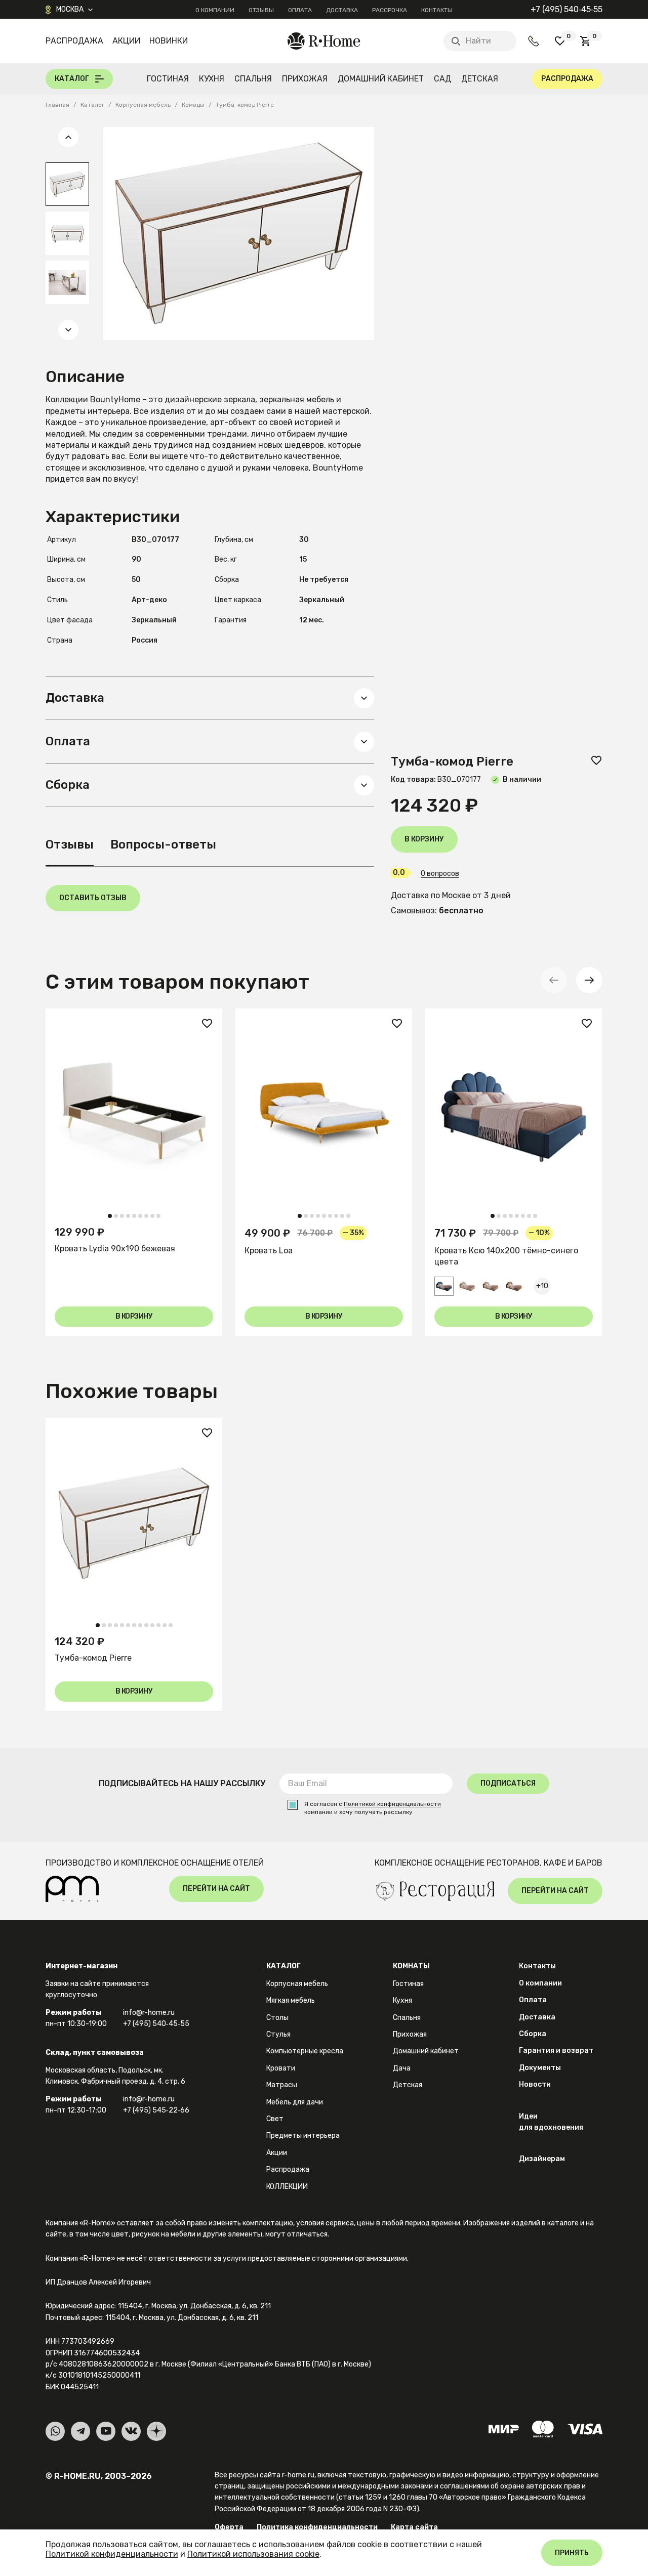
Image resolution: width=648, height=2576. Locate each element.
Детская (480, 79)
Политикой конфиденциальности (392, 1804)
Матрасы (282, 2085)
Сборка (533, 2034)
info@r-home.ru (149, 2013)
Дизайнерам (542, 2159)
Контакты (437, 10)
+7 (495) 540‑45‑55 (566, 9)
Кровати (281, 2068)
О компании (215, 10)
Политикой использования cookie (253, 2554)
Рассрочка (390, 10)
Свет (275, 2119)
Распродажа (74, 41)
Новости (535, 2084)
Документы (540, 2068)
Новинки (169, 41)
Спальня (253, 79)
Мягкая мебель (291, 2000)
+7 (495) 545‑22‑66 (156, 2110)
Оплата (300, 10)
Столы (277, 2018)
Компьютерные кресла (305, 2051)
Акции (126, 41)
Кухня (212, 79)
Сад (442, 79)
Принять (572, 2553)
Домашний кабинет (381, 79)
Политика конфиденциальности (317, 2527)
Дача (402, 2068)
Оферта (229, 2527)
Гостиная (168, 79)
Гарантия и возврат (556, 2051)
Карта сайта (414, 2527)
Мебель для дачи (295, 2102)
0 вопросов (440, 874)
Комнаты (411, 1966)
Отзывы (261, 10)
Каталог (283, 1966)
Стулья (278, 2034)
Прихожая (305, 79)
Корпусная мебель (297, 1984)
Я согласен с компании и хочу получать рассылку (373, 1808)
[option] (67, 184)
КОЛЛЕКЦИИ (287, 2187)
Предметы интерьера (303, 2136)
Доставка (342, 10)
